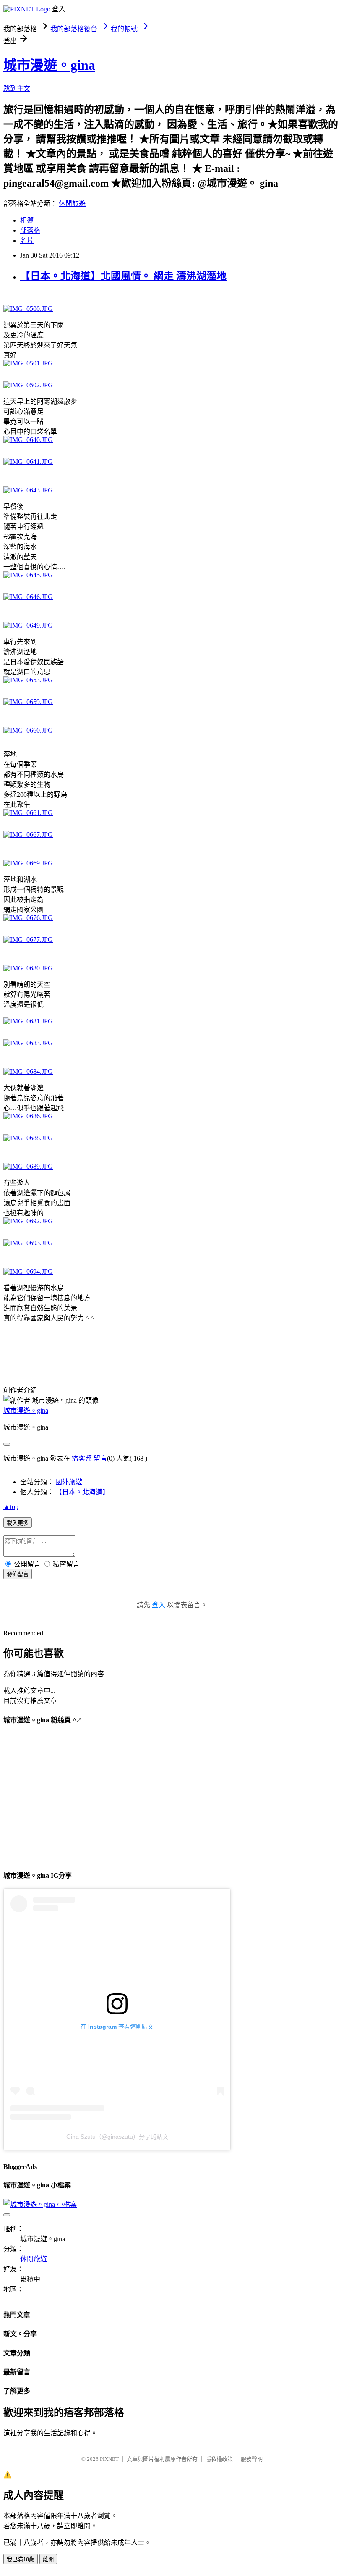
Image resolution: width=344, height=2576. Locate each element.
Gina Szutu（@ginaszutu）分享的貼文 (117, 2137)
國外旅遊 (69, 1482)
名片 (27, 241)
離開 (48, 2559)
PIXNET (109, 2459)
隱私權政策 (219, 2459)
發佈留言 (18, 1574)
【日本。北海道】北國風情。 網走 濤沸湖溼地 (123, 276)
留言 (100, 1458)
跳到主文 (17, 88)
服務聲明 (252, 2459)
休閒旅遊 (72, 204)
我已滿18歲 (21, 2559)
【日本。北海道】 (82, 1492)
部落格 (30, 230)
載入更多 (18, 1523)
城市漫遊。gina (49, 65)
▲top (11, 1507)
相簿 (27, 220)
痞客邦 (82, 1458)
